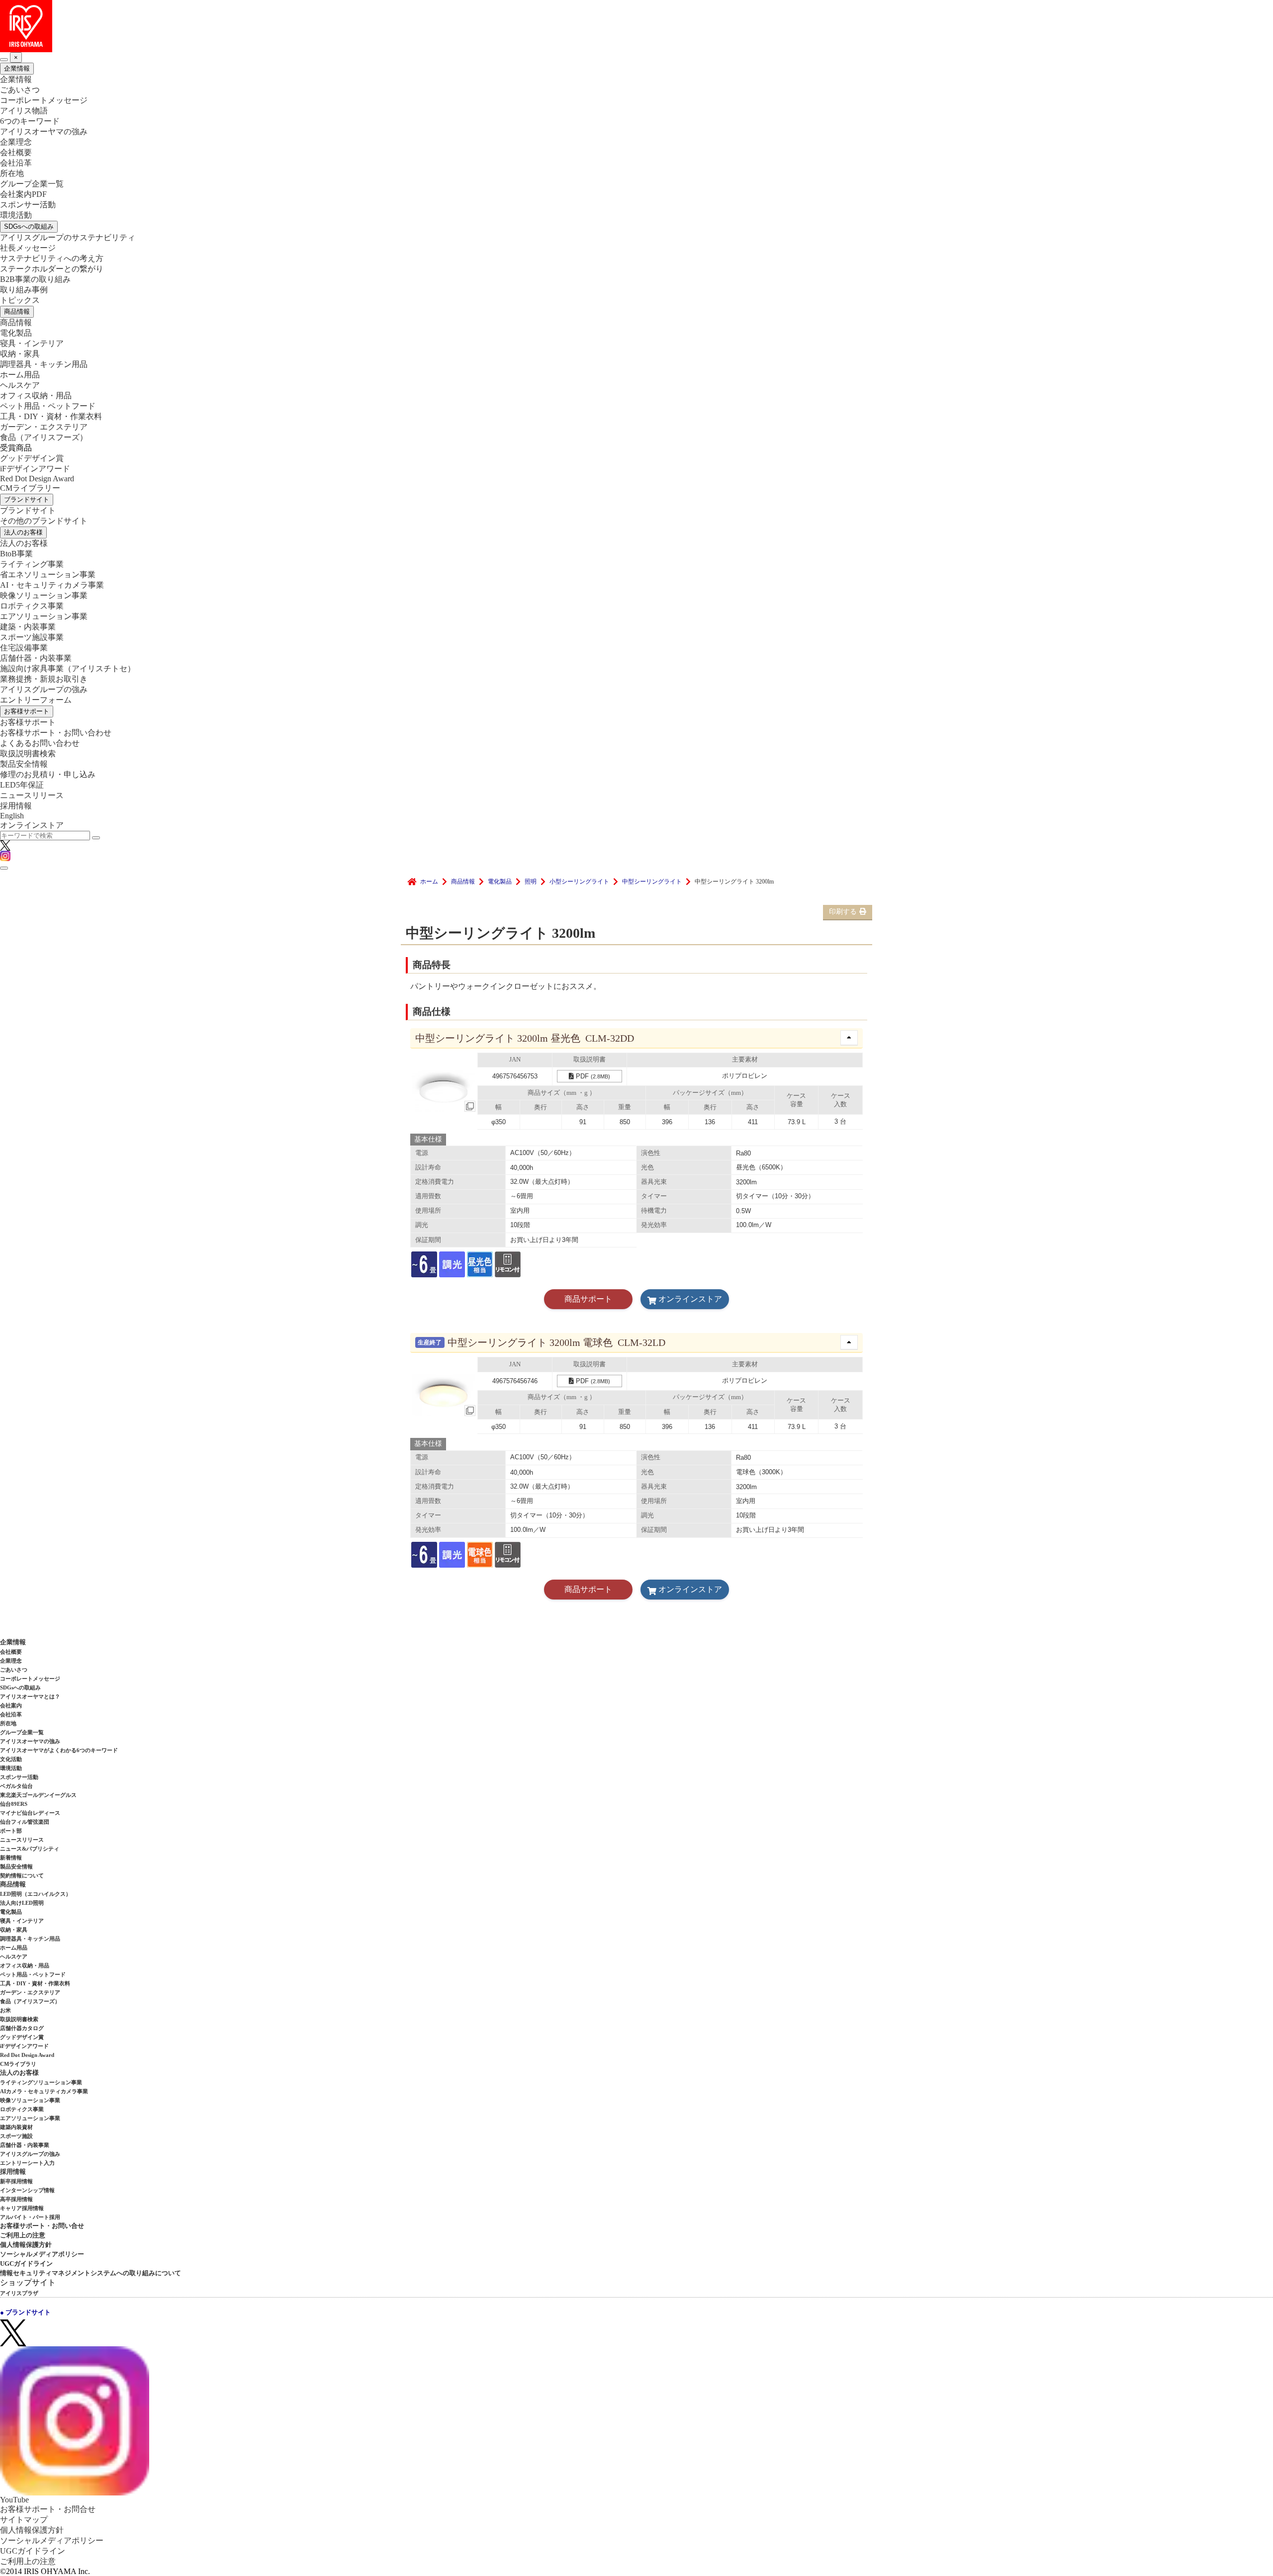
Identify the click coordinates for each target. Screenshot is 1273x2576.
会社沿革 (16, 163)
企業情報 (17, 68)
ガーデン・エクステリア (44, 427)
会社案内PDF (23, 194)
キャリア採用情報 (22, 2208)
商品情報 (17, 311)
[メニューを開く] (4, 868)
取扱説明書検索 (28, 754)
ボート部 (11, 1831)
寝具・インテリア (32, 343)
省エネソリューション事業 (48, 575)
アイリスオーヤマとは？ (30, 1696)
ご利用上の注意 (23, 2235)
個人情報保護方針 (26, 2245)
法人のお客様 (23, 532)
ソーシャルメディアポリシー (42, 2254)
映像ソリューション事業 (44, 595)
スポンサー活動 (28, 205)
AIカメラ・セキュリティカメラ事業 (44, 2091)
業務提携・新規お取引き (44, 679)
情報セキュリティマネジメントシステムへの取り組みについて (91, 2273)
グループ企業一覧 (32, 184)
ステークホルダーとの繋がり (52, 269)
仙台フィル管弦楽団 (25, 1822)
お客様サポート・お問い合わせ (56, 733)
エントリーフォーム (36, 700)
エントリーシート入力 (27, 2163)
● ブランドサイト (25, 2312)
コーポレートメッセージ (44, 100)
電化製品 (16, 333)
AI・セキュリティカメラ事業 (52, 585)
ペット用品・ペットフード (48, 406)
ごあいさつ (20, 90)
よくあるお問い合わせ (40, 743)
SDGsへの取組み (29, 226)
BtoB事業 (16, 554)
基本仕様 (428, 1139)
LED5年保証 (22, 785)
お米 (5, 2010)
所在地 (12, 173)
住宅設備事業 (24, 648)
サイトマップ (24, 2520)
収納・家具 (20, 354)
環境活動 (16, 215)
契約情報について (22, 1875)
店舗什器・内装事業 (36, 658)
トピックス (20, 300)
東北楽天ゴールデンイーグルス (38, 1795)
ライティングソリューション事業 (41, 2082)
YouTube (14, 2500)
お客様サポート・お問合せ (48, 2509)
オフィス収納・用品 (36, 396)
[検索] (96, 838)
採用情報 (16, 806)
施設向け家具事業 (68, 668)
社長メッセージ (28, 248)
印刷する (843, 912)
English (12, 816)
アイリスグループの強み (44, 689)
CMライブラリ (18, 2064)
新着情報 (11, 1858)
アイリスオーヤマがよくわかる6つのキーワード (59, 1750)
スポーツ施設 (16, 2136)
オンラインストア (32, 825)
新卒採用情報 (16, 2181)
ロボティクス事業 (32, 606)
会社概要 (16, 152)
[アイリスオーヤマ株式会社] (636, 26)
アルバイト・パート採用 (30, 2217)
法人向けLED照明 (22, 1903)
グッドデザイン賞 (32, 458)
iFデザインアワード (35, 469)
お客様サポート (27, 711)
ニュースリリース (32, 795)
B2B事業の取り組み (35, 279)
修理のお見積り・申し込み (48, 774)
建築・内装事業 (28, 627)
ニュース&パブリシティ (30, 1849)
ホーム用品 (20, 375)
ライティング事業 (32, 564)
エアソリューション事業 (44, 616)
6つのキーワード (30, 121)
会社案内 (11, 1705)
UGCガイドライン (26, 2264)
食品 (44, 437)
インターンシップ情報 (27, 2190)
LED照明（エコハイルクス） (36, 1894)
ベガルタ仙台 (16, 1786)
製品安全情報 (24, 764)
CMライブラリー (30, 488)
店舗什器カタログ (22, 2028)
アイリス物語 (24, 111)
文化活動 (11, 1759)
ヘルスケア (20, 385)
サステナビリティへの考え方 (52, 258)
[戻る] (4, 60)
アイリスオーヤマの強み (44, 132)
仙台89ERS (14, 1804)
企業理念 (16, 142)
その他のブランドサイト (44, 521)
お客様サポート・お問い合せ (42, 2226)
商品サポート (588, 1299)
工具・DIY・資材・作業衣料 (51, 416)
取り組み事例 (24, 290)
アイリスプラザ (19, 2293)
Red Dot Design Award (37, 479)
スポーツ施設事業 (32, 637)
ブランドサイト (27, 499)
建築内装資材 (16, 2127)
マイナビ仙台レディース (30, 1813)
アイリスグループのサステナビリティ (68, 237)
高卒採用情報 (16, 2199)
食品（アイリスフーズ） (30, 2001)
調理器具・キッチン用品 (44, 364)
